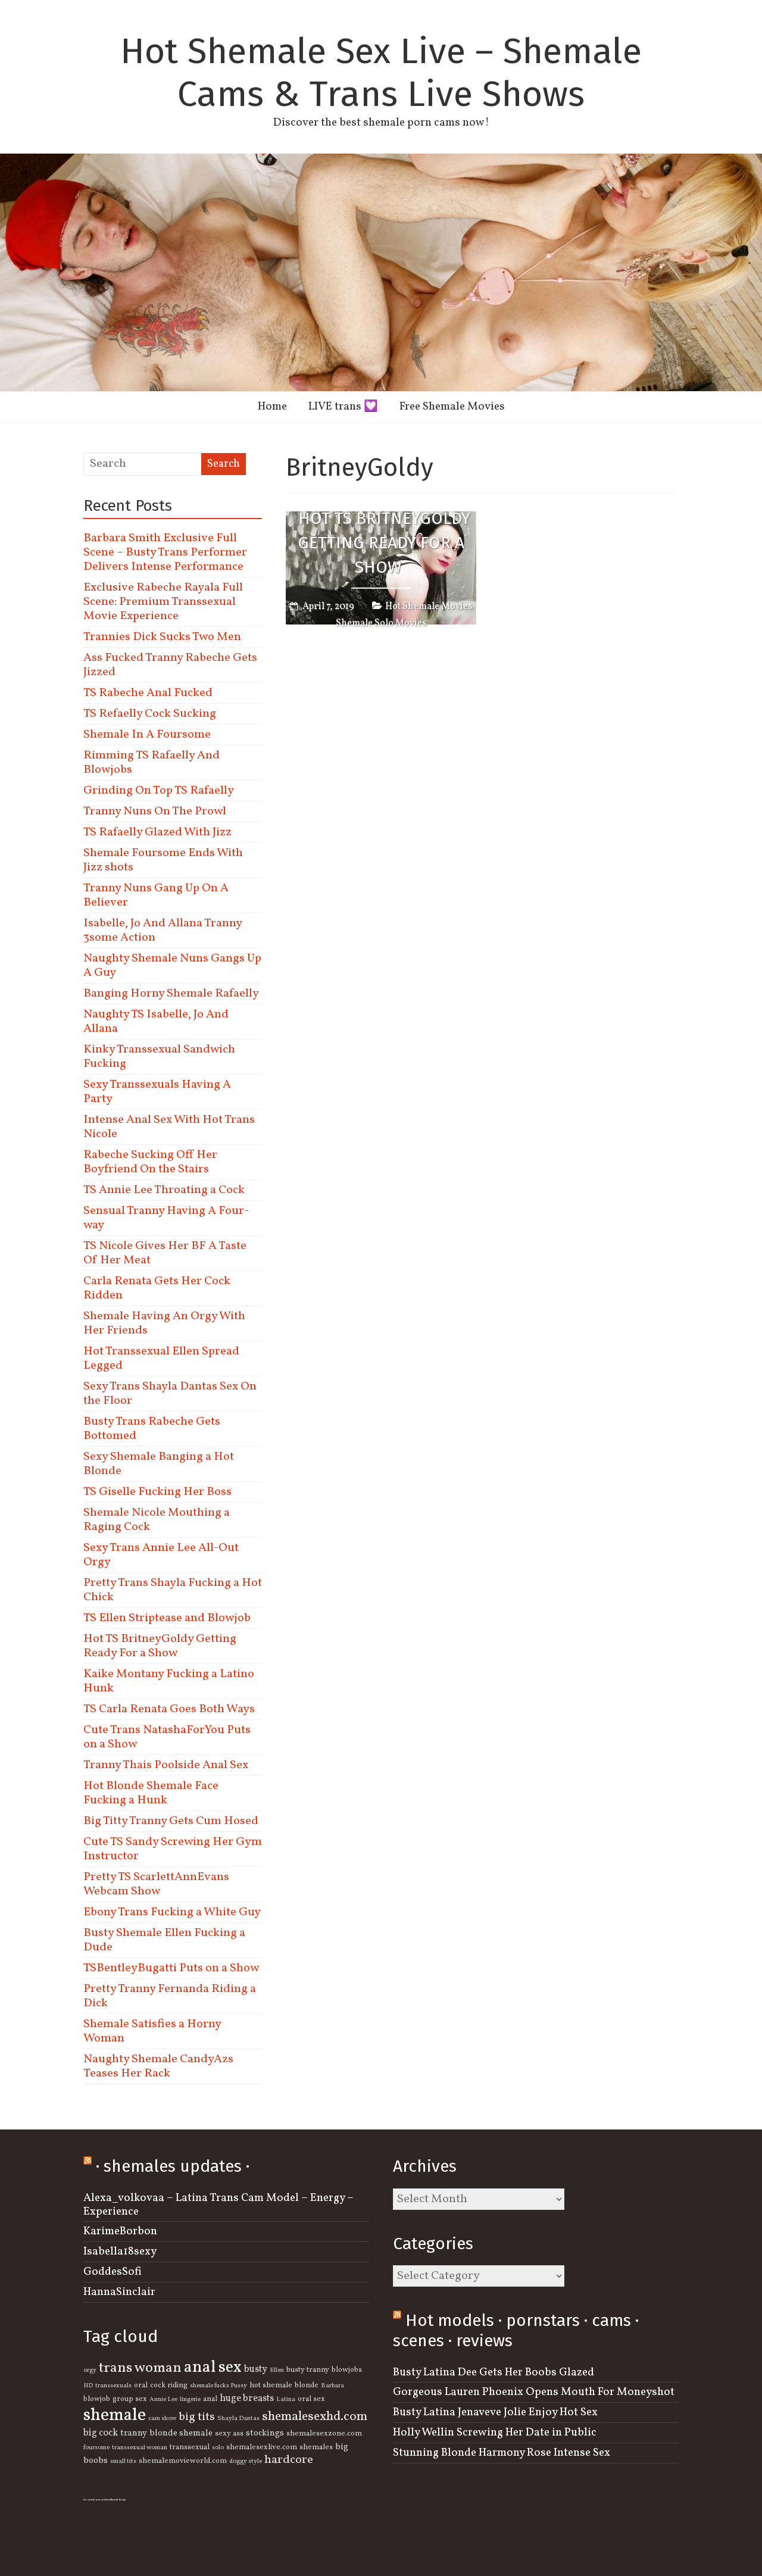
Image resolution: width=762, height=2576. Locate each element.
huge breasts (247, 2399)
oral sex (311, 2399)
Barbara (332, 2386)
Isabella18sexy (120, 2252)
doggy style (246, 2461)
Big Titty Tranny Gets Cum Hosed (171, 1821)
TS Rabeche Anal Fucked (148, 693)
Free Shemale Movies (452, 407)
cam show (162, 2419)
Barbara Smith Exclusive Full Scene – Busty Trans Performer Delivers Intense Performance (165, 552)
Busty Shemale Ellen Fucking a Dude (164, 1940)
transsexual (190, 2447)
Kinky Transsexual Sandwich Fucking (159, 1057)
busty (256, 2369)
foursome (96, 2448)
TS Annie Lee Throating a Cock (164, 1190)
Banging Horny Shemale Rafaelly (171, 994)
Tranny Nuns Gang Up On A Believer (156, 895)
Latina (286, 2399)
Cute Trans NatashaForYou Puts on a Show (167, 1737)
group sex (130, 2399)
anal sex (213, 2368)
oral (141, 2385)
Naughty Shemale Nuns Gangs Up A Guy (172, 966)
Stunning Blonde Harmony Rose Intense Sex (502, 2453)
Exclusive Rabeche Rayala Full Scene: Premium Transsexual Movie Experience (163, 602)
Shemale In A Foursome (147, 735)
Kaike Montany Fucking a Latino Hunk (169, 1681)
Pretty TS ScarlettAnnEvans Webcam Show (156, 1884)
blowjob (97, 2399)
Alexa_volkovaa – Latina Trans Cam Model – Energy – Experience (218, 2205)
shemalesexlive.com (262, 2447)
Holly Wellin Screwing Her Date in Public (495, 2433)
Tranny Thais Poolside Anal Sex (166, 1765)
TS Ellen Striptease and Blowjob (167, 1618)
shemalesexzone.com (324, 2434)
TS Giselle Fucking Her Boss (157, 1492)
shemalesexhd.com (315, 2417)
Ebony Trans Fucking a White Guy (172, 1912)
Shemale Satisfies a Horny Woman (152, 2031)
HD (88, 2386)
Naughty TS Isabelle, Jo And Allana (156, 1022)
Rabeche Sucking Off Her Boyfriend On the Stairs (150, 1162)
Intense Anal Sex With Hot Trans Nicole (169, 1127)
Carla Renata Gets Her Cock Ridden (157, 1288)
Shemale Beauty (118, 2500)
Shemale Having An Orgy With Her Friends (164, 1323)
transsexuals (113, 2386)
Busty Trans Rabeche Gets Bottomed (152, 1429)
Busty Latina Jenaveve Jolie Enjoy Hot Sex (495, 2412)
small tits (123, 2461)
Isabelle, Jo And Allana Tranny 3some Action (163, 931)
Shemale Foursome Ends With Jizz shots (163, 860)
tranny (134, 2433)
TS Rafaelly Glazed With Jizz (157, 832)
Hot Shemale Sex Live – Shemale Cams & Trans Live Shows (381, 73)
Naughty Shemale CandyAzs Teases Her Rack (158, 2066)
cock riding (169, 2385)
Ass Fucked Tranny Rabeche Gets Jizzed (170, 665)
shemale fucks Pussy (218, 2386)
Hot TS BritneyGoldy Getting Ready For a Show (384, 543)
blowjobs (347, 2370)
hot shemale (271, 2385)
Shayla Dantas (238, 2419)
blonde (307, 2385)
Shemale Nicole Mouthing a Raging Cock (157, 1520)
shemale (115, 2416)
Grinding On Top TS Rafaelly (159, 791)
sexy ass (229, 2434)
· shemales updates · (173, 2166)
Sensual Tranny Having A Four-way (166, 1218)
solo (218, 2448)
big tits (197, 2417)
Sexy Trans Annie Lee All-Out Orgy (161, 1555)
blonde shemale (181, 2433)
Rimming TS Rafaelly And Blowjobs (152, 763)
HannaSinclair (119, 2292)
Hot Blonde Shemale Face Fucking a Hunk (151, 1793)
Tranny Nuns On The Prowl (155, 811)
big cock (101, 2433)
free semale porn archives (97, 2500)
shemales (316, 2447)
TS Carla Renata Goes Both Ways (169, 1709)
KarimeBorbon (120, 2231)
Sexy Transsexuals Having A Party (157, 1092)
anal (210, 2399)
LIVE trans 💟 (343, 407)
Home (272, 407)
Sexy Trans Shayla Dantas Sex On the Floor (170, 1394)
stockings (265, 2433)
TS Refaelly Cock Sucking (150, 714)
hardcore (289, 2460)
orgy (90, 2370)
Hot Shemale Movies (429, 607)
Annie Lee (163, 2399)
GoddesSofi (113, 2272)
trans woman (140, 2368)
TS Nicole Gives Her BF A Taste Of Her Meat (165, 1253)
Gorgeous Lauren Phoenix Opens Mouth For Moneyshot (534, 2392)
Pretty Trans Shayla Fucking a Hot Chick (173, 1590)
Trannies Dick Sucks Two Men (162, 637)
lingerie (190, 2399)
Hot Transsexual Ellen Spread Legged (161, 1359)
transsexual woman (140, 2448)
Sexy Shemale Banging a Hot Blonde (159, 1464)
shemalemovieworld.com (183, 2461)
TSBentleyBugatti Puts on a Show (171, 1968)
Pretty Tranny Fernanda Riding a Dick (170, 1996)
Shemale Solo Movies (381, 623)
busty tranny (308, 2370)
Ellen (277, 2370)
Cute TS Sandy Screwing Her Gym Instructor (173, 1849)
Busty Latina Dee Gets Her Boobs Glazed (494, 2372)
